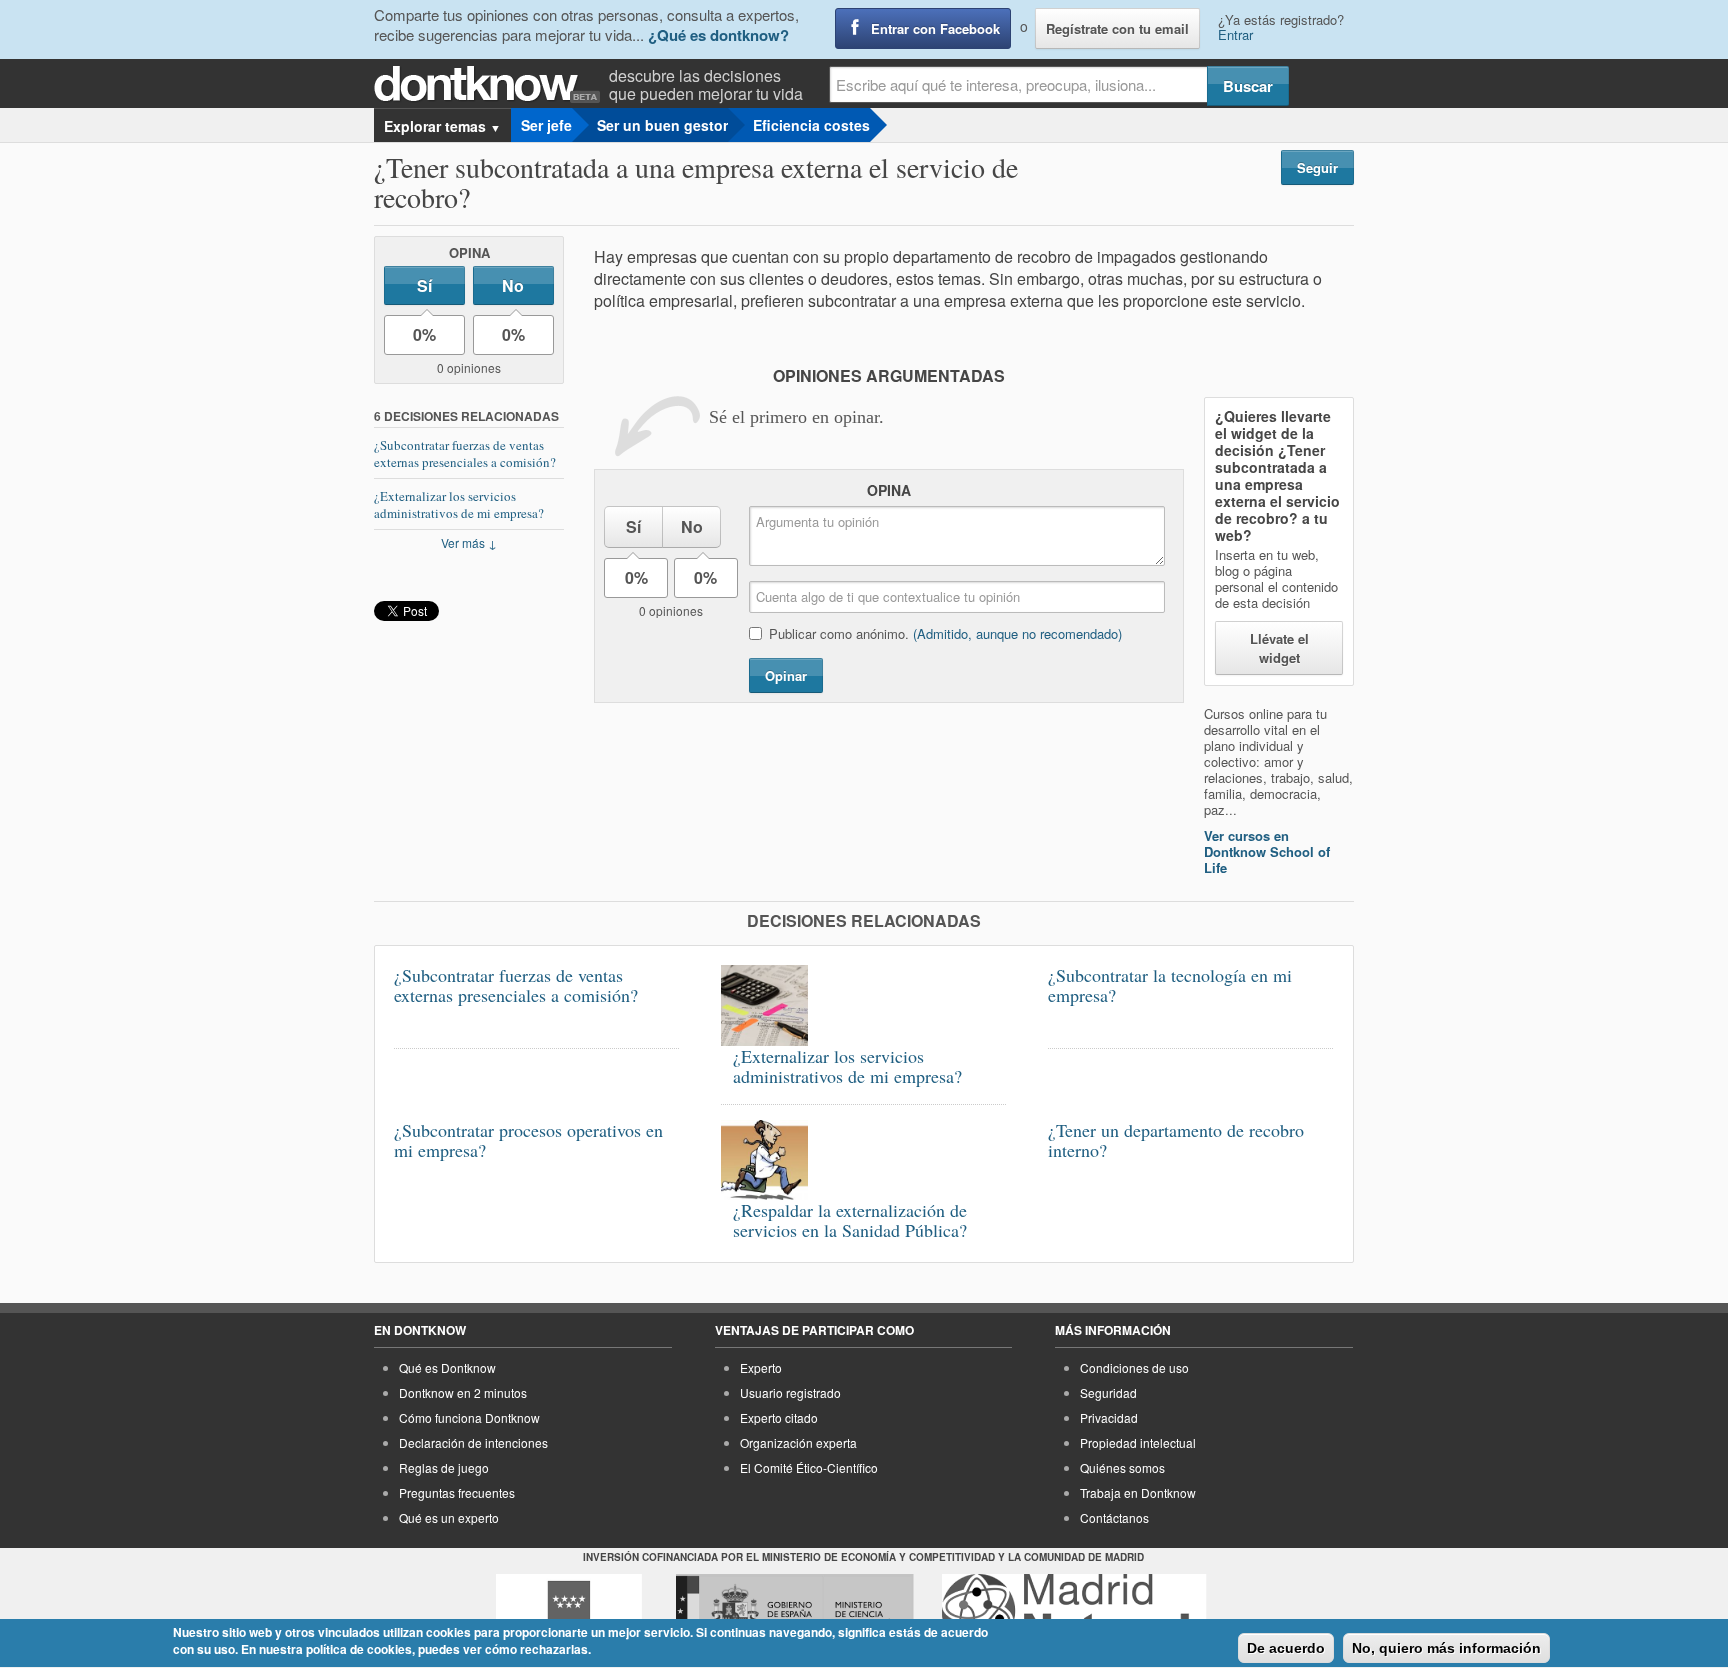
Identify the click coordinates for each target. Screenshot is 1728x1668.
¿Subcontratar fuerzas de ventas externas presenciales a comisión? (465, 453)
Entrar (1235, 34)
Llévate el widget (1279, 648)
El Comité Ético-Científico (809, 1467)
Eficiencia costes (811, 125)
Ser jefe (546, 125)
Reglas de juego (444, 1467)
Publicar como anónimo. (945, 633)
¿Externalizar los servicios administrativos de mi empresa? (459, 504)
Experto (761, 1367)
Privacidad (1109, 1417)
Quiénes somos (1122, 1467)
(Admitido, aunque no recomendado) (1017, 633)
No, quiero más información (1446, 1648)
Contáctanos (1114, 1517)
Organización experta (798, 1442)
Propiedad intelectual (1138, 1442)
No (513, 285)
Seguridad (1108, 1392)
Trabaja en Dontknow (1138, 1492)
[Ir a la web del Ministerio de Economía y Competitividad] (795, 1611)
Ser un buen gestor (662, 125)
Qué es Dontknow (447, 1367)
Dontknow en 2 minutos (463, 1392)
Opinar (786, 675)
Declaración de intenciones (473, 1442)
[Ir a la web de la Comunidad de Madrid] (569, 1611)
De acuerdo (1286, 1648)
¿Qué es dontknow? (718, 35)
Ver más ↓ (469, 542)
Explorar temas (442, 126)
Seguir (1317, 167)
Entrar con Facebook (935, 28)
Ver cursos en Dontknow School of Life (1267, 851)
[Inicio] (491, 84)
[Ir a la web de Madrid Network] (1074, 1611)
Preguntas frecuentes (457, 1492)
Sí (424, 285)
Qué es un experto (449, 1517)
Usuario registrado (790, 1392)
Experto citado (779, 1417)
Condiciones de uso (1134, 1367)
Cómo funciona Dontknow (469, 1417)
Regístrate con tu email (1117, 28)
